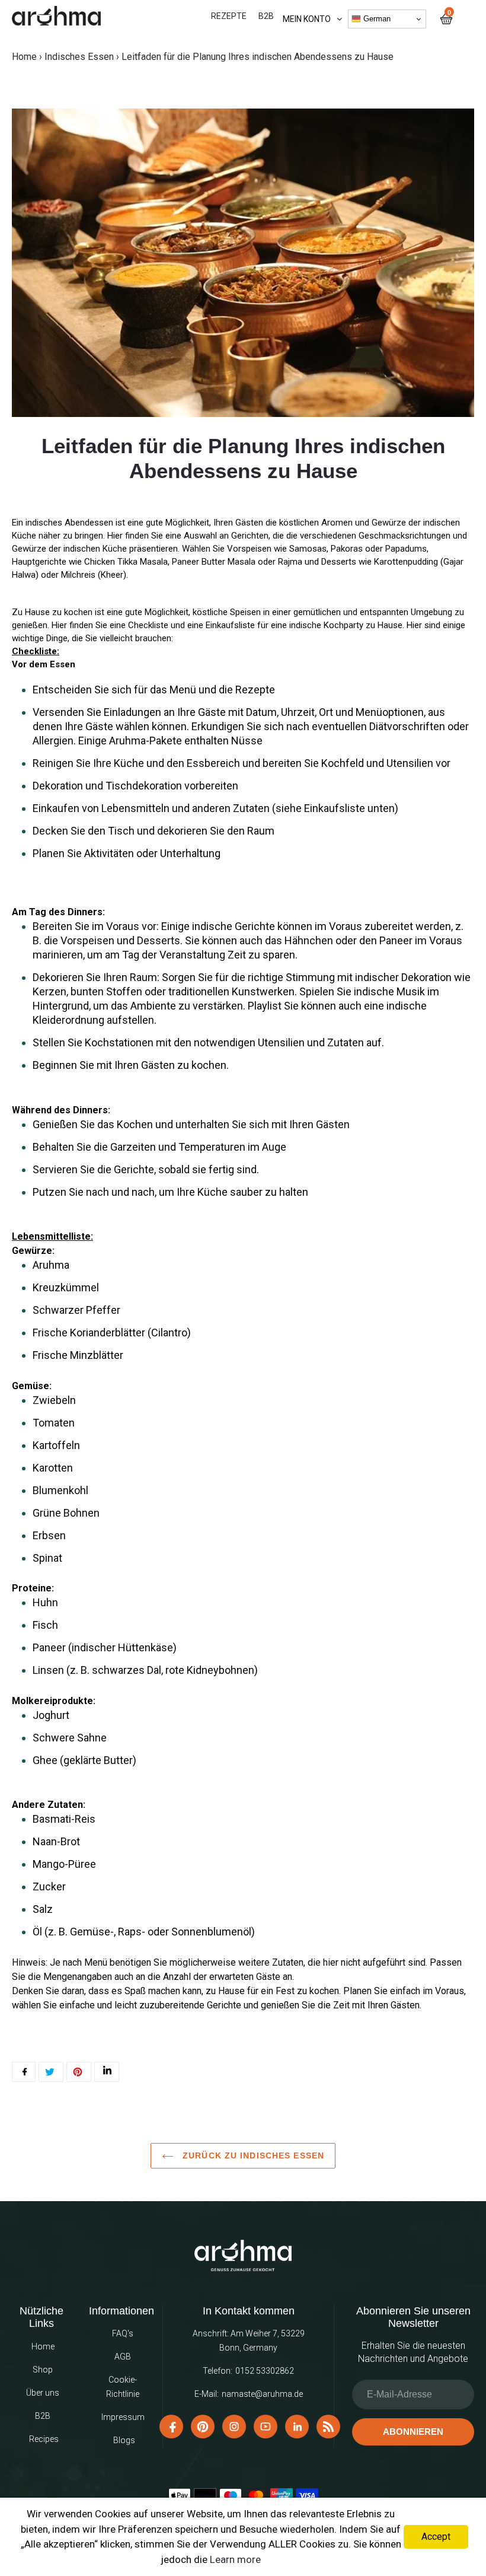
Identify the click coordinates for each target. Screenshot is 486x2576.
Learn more (235, 2559)
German (376, 19)
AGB (123, 2357)
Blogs (124, 2440)
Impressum (123, 2417)
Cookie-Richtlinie (123, 2387)
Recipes (44, 2439)
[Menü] (463, 19)
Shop (43, 2370)
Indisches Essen (79, 57)
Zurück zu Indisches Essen (252, 2155)
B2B (43, 2416)
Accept (436, 2537)
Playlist (266, 1006)
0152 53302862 (265, 2371)
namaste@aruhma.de (262, 2394)
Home (24, 57)
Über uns (43, 2393)
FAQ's (123, 2333)
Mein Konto (307, 19)
